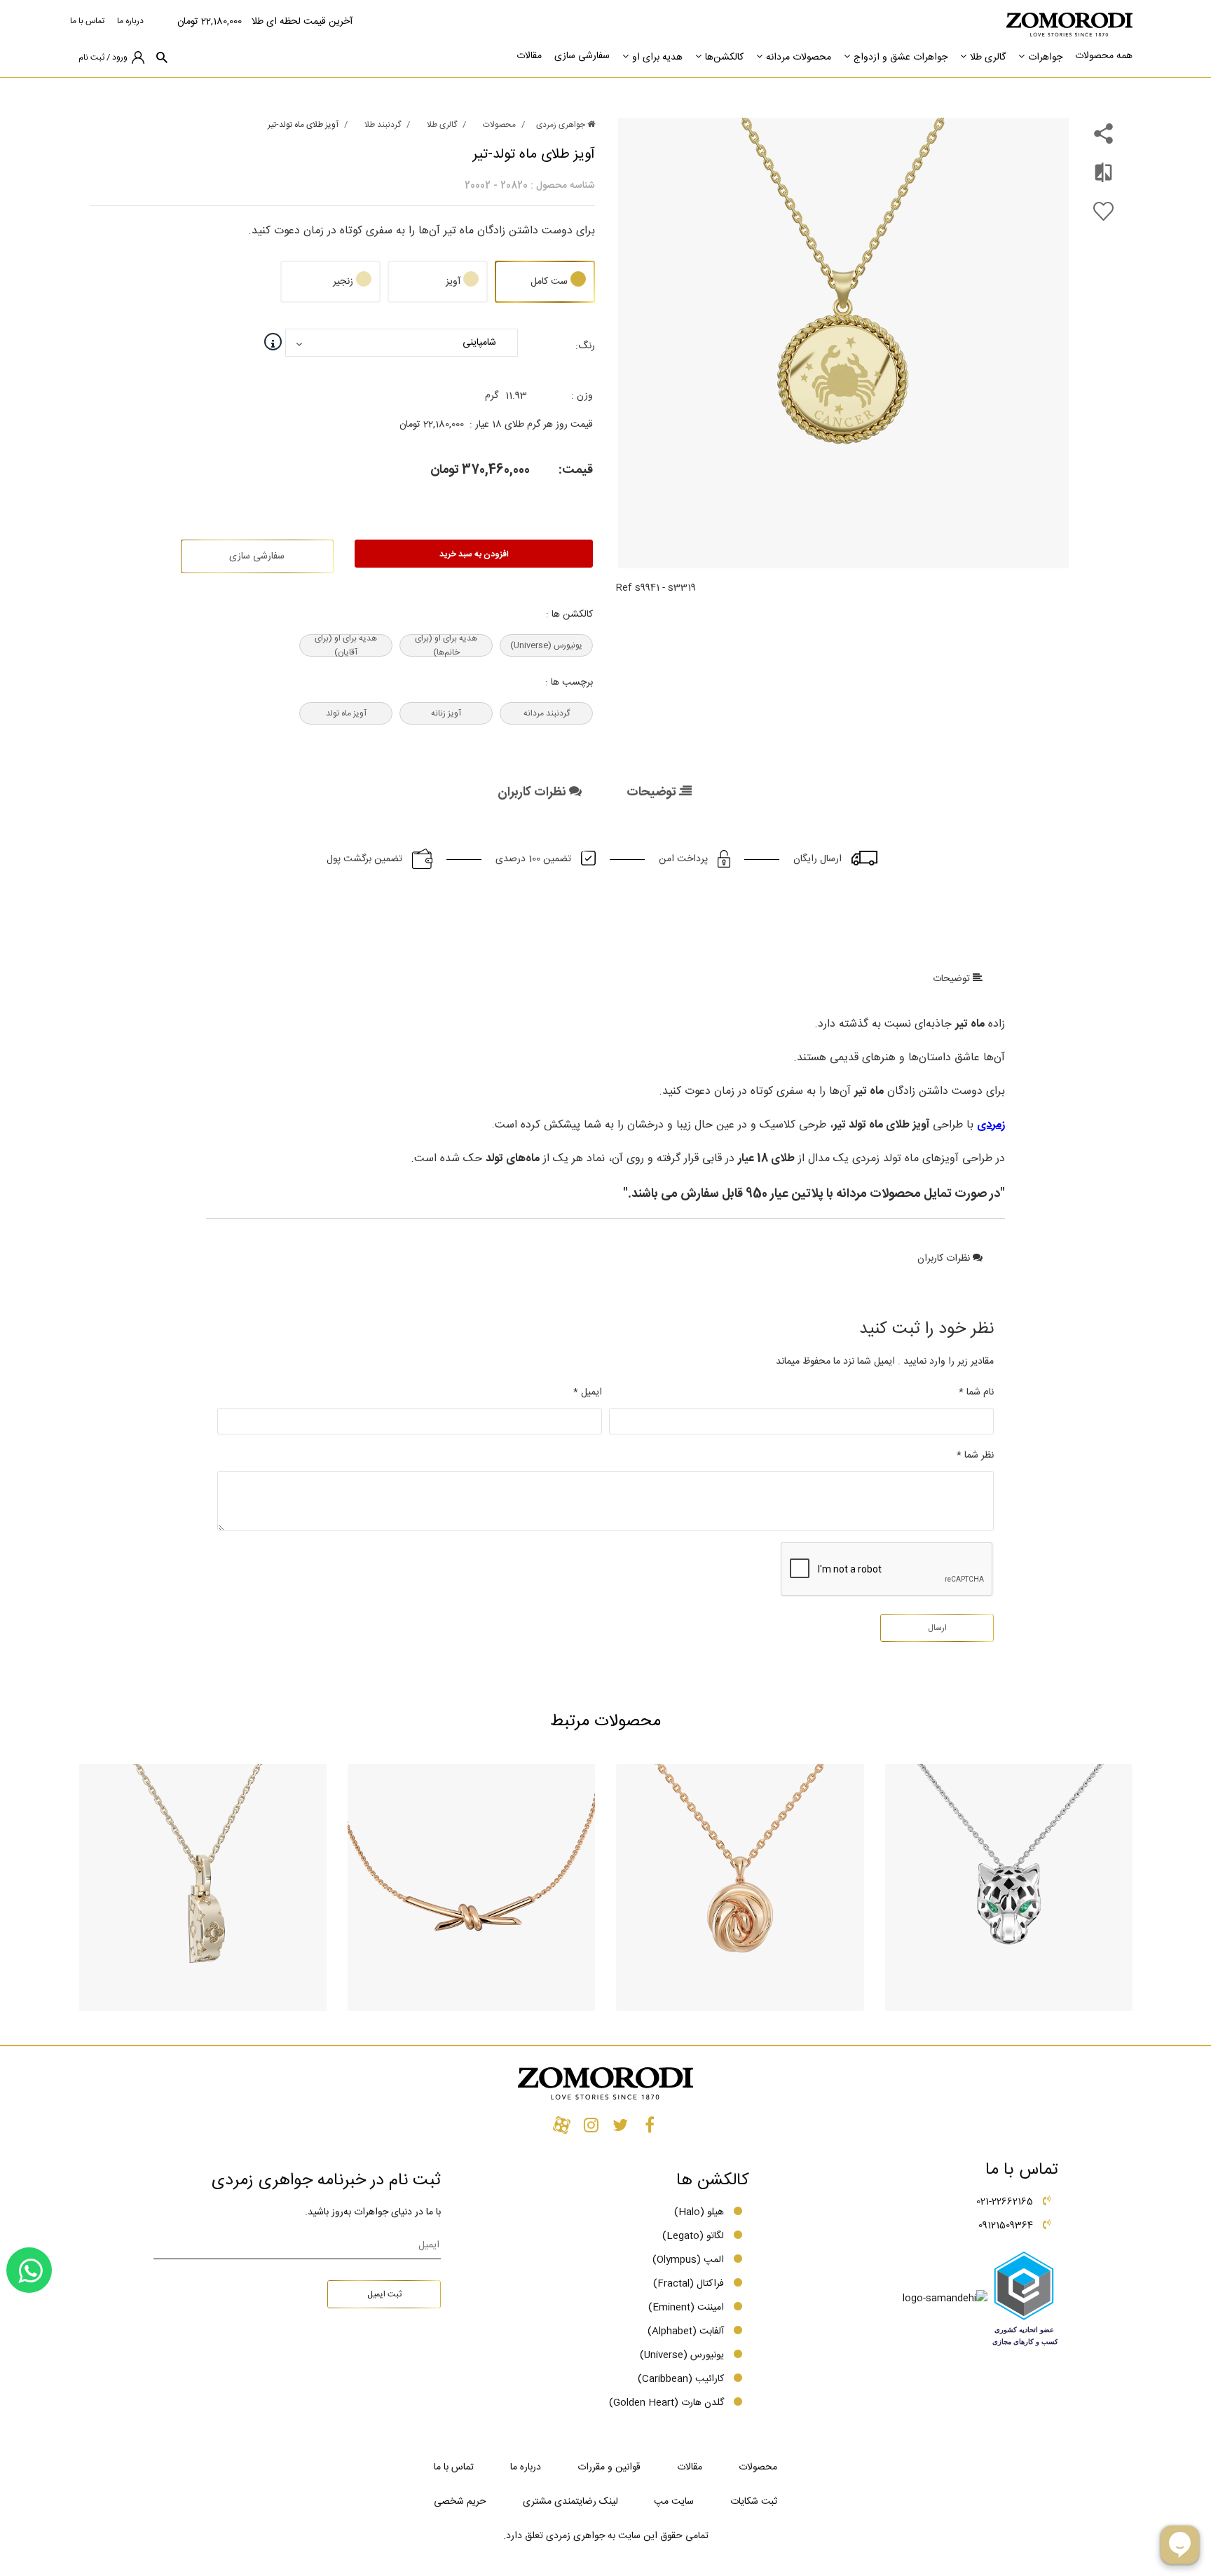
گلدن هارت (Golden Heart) (666, 2403)
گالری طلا (988, 57)
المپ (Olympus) (688, 2260)
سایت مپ (674, 2502)
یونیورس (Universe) (546, 645)
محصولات (499, 125)
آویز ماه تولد (346, 713)
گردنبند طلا (383, 125)
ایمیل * (588, 1392)
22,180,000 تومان (210, 22)
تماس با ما (87, 21)
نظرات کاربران (533, 793)
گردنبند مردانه (547, 713)
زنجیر (343, 282)
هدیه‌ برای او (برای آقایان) (346, 645)
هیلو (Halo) (699, 2212)
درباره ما (130, 21)
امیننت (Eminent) (686, 2308)
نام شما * (976, 1392)
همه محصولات (1104, 56)
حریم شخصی (460, 2502)
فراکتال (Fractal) (689, 2284)
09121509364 (1006, 2226)
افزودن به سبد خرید (474, 554)
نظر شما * (975, 1455)
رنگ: (585, 346)
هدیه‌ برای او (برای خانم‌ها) (446, 645)
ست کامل (549, 282)
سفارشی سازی (582, 56)
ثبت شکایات (754, 2502)
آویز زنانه (446, 713)
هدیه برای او (657, 57)
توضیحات (653, 793)
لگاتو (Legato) (693, 2236)
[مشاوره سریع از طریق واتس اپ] (29, 2270)
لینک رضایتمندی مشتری (570, 2502)
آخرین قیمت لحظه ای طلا (302, 22)
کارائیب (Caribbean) (681, 2379)
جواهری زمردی (562, 125)
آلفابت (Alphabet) (686, 2331)
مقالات (529, 56)
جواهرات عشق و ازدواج (901, 57)
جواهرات (1045, 57)
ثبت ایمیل (384, 2294)
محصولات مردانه (799, 57)
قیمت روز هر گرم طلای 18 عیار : (531, 425)
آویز (453, 282)
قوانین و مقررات (609, 2467)
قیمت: (576, 470)
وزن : (582, 396)
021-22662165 (1005, 2202)
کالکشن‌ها (724, 57)
